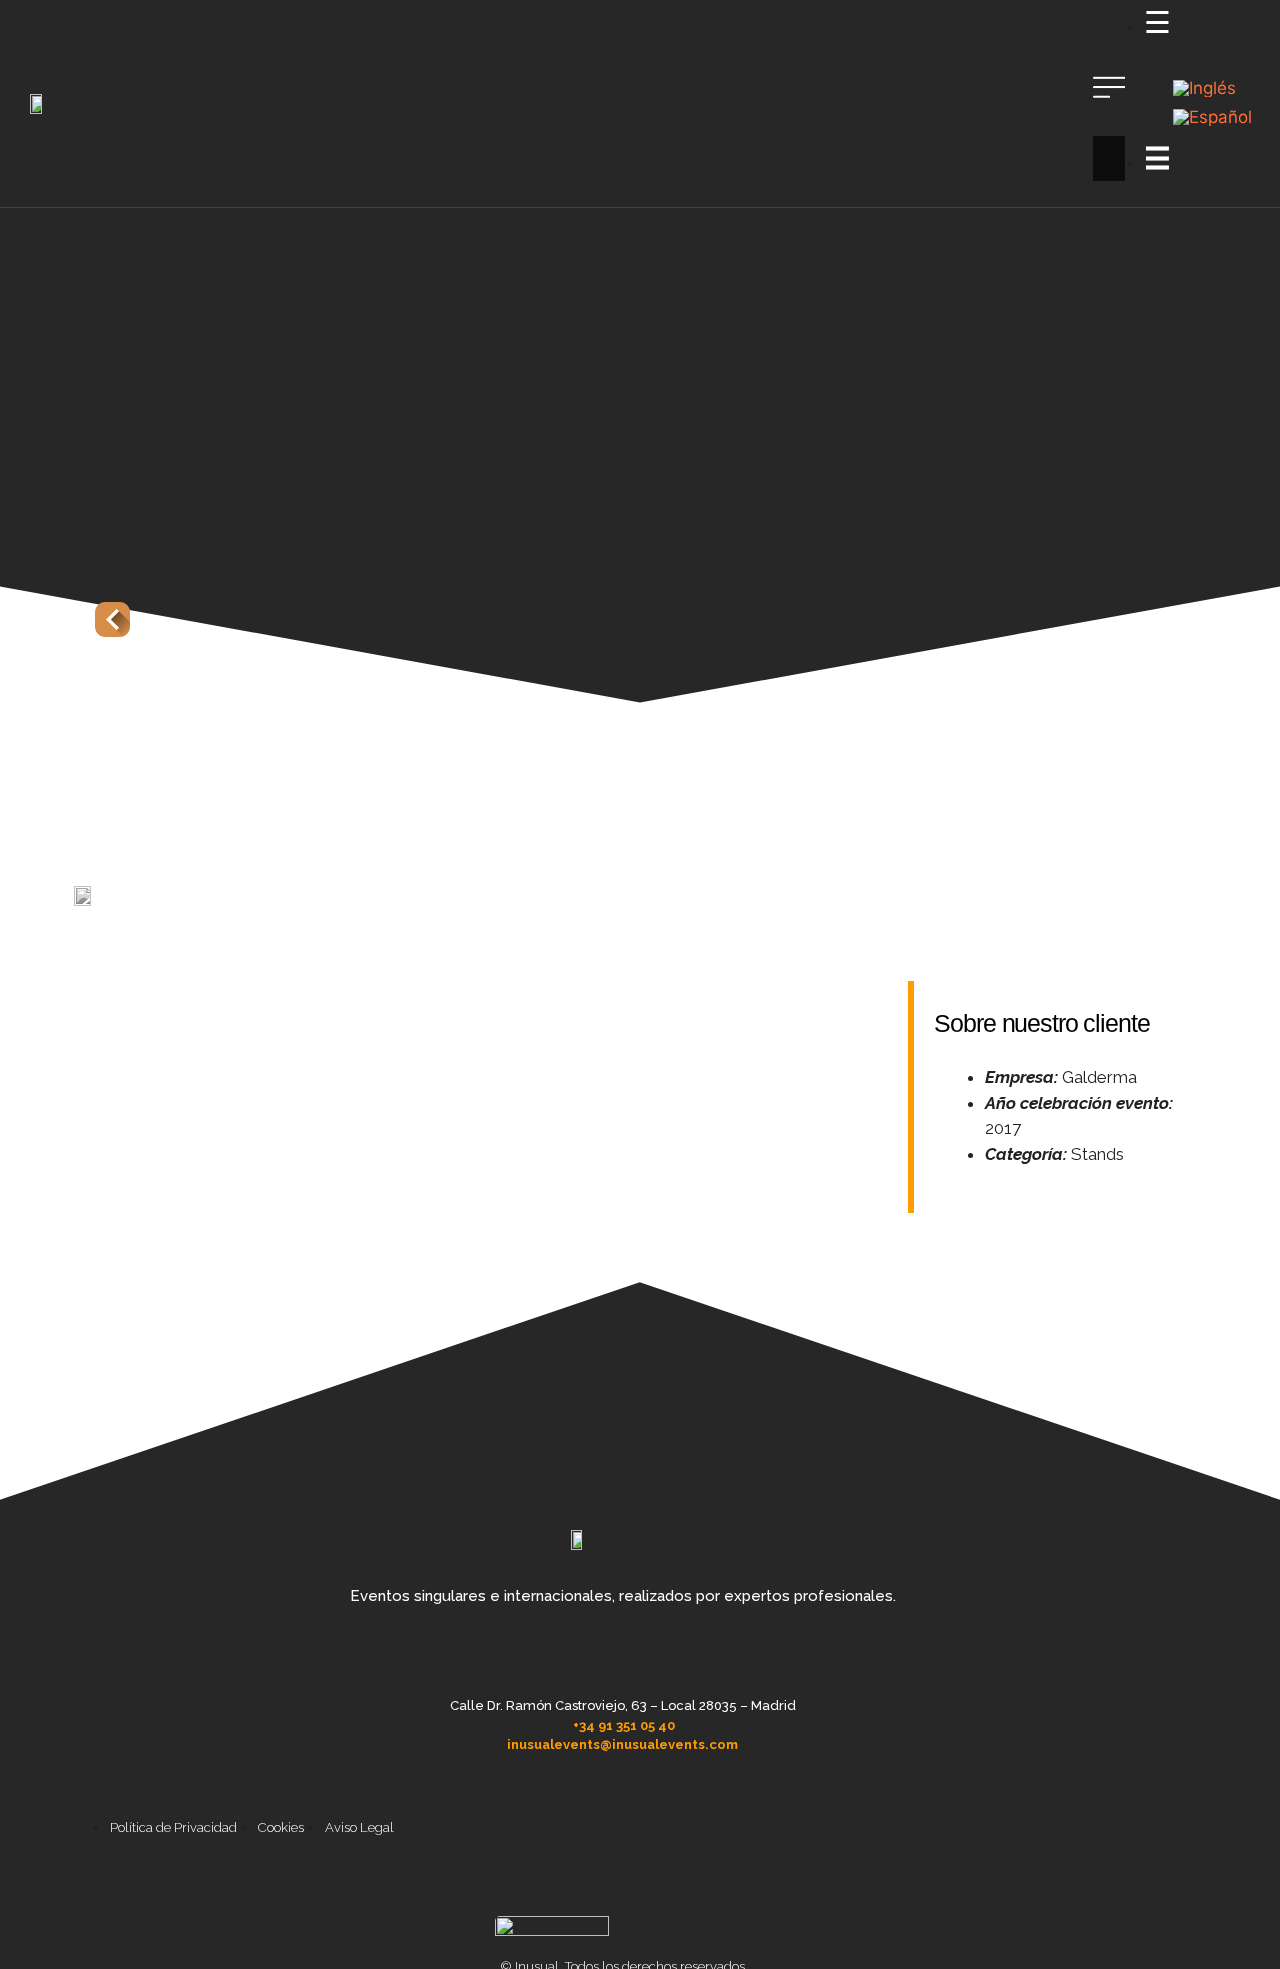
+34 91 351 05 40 (624, 1725)
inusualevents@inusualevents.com (622, 1744)
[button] (1109, 104)
